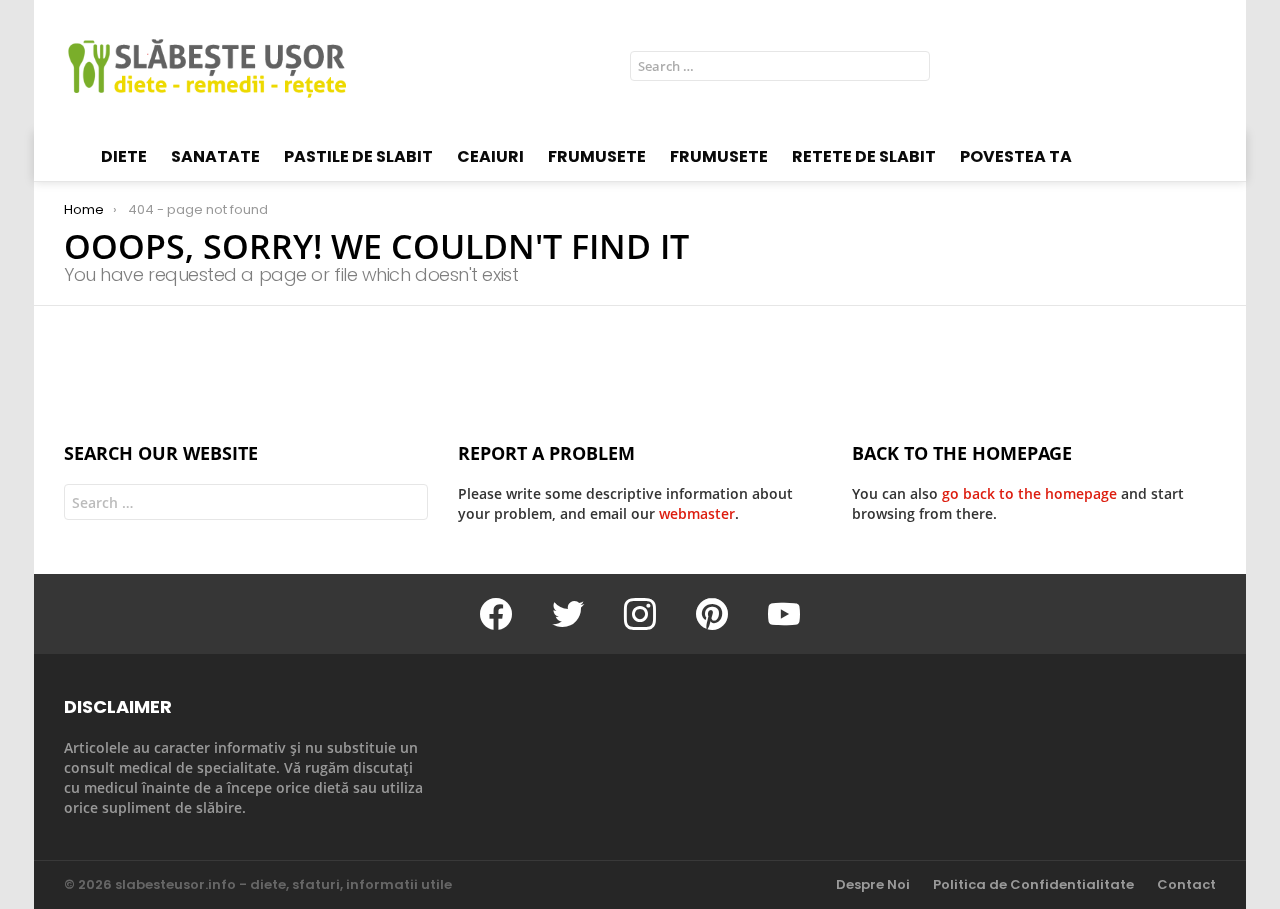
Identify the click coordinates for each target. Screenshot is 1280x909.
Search (910, 69)
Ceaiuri (490, 156)
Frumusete (597, 156)
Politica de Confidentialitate (1033, 885)
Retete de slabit (864, 156)
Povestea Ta (1016, 156)
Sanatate (215, 156)
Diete (124, 156)
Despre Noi (873, 885)
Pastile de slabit (358, 156)
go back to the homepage (1029, 493)
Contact (1186, 885)
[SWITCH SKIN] (1208, 66)
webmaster (697, 513)
